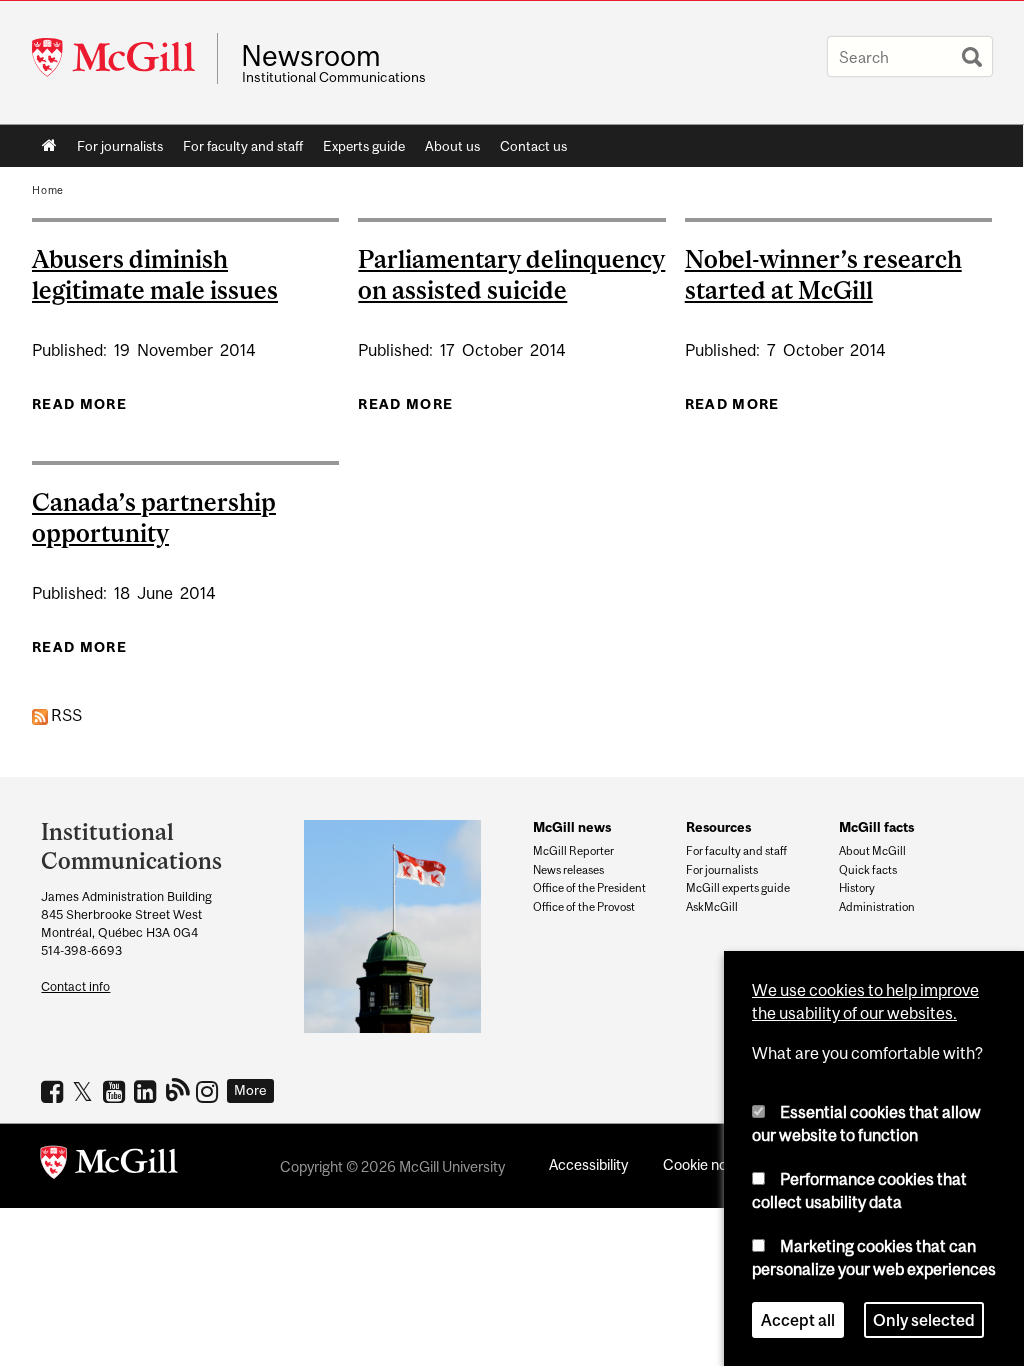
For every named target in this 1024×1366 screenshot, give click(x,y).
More (250, 1090)
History (857, 888)
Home (49, 146)
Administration (877, 907)
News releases (568, 870)
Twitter (85, 1091)
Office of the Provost (584, 907)
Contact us (533, 146)
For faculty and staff (243, 146)
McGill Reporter (573, 851)
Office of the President (589, 888)
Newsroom (311, 56)
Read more (79, 404)
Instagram (209, 1091)
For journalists (120, 146)
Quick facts (868, 870)
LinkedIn (147, 1091)
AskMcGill (712, 907)
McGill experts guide (738, 888)
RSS (65, 715)
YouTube (116, 1091)
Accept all (798, 1320)
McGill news (572, 827)
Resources (718, 827)
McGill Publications (178, 1089)
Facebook (54, 1091)
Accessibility (588, 1164)
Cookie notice (707, 1164)
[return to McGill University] (109, 1166)
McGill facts (876, 827)
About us (452, 146)
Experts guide (364, 146)
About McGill (872, 851)
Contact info (75, 986)
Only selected (924, 1320)
